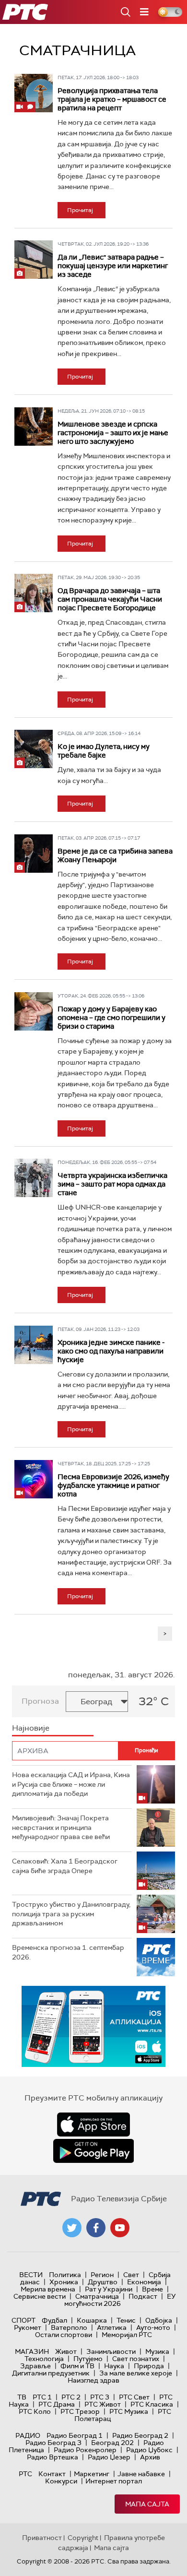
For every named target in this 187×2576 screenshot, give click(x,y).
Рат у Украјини (109, 2289)
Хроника (64, 2282)
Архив (150, 2457)
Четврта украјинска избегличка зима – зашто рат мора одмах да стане (112, 1184)
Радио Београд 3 (53, 2443)
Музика (157, 2351)
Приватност (42, 2538)
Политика (65, 2275)
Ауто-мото (153, 2327)
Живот (66, 2351)
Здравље (35, 2366)
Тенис (126, 2320)
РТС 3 (100, 2397)
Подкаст (143, 2296)
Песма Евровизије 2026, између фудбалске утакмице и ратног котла (113, 1485)
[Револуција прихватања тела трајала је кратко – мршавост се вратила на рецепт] (34, 93)
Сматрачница (97, 2296)
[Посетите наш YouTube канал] (120, 2228)
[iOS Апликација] (93, 2026)
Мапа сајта (147, 2504)
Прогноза (40, 1701)
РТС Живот (103, 2404)
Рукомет (28, 2327)
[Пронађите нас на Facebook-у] (96, 2228)
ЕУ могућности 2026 (120, 2300)
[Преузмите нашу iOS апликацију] (93, 2125)
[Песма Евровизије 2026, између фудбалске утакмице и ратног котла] (34, 1479)
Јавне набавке (141, 2474)
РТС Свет (134, 2397)
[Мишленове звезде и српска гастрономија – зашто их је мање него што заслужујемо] (34, 427)
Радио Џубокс (149, 2450)
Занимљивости (111, 2351)
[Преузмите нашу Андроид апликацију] (93, 2151)
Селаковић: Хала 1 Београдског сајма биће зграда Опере (65, 1866)
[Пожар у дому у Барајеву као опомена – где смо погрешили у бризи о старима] (34, 1011)
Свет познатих (136, 2359)
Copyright (83, 2538)
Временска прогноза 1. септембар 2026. (68, 1952)
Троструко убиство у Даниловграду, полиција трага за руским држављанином (71, 1914)
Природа (149, 2366)
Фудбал (54, 2320)
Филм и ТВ (77, 2366)
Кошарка (92, 2320)
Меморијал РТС (127, 2335)
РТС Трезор (80, 2411)
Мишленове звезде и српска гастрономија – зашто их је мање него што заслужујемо (113, 433)
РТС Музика (129, 2411)
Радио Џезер (109, 2457)
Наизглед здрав (93, 2380)
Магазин (32, 2351)
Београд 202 (112, 2443)
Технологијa (44, 2359)
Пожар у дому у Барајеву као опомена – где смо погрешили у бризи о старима (111, 1018)
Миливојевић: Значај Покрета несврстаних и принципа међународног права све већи (61, 1827)
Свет (131, 2275)
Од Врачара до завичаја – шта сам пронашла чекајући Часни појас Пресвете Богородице (110, 599)
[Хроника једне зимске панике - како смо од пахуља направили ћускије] (34, 1345)
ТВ (22, 2397)
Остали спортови (64, 2335)
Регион (102, 2275)
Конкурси (61, 2481)
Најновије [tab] (31, 1728)
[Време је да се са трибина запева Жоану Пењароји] (34, 854)
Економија (144, 2282)
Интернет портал (114, 2481)
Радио (28, 2435)
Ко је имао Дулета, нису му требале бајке (104, 751)
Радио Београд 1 (75, 2435)
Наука (114, 2366)
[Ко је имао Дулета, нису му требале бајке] (34, 749)
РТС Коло (35, 2411)
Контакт (52, 2474)
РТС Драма (57, 2404)
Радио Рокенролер (85, 2450)
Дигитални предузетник (51, 2373)
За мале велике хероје (136, 2373)
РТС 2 (71, 2397)
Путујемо (88, 2359)
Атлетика (112, 2327)
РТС (25, 2474)
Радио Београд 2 (140, 2435)
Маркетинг (92, 2474)
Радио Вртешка (53, 2457)
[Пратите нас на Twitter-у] (72, 2228)
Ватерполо (69, 2327)
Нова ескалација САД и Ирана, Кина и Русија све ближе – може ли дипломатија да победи (71, 1784)
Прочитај (80, 210)
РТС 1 (42, 2397)
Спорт (23, 2320)
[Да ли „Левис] (34, 260)
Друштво (103, 2282)
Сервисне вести (40, 2296)
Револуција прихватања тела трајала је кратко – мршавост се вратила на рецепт (112, 99)
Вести (31, 2275)
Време (152, 2289)
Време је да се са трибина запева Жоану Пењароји (115, 855)
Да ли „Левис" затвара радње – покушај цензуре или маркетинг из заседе (113, 266)
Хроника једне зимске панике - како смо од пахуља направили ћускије (111, 1351)
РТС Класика (152, 2404)
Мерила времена (48, 2289)
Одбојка (159, 2320)
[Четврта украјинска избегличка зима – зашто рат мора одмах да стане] (34, 1178)
